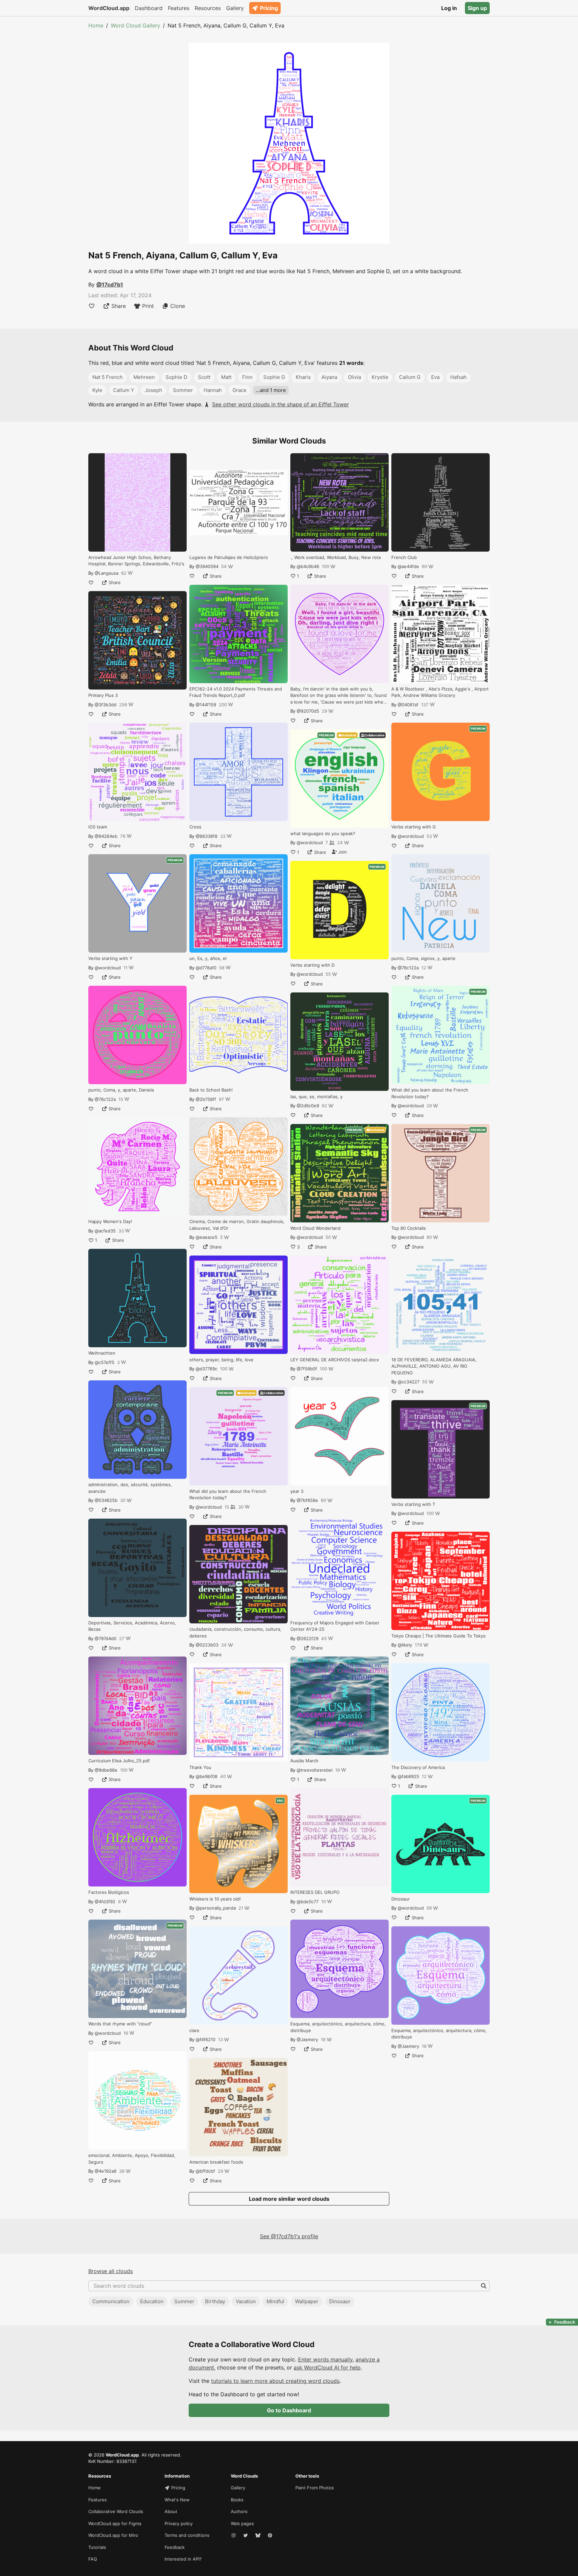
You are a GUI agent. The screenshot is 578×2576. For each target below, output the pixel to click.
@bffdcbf (205, 2171)
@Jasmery (307, 2039)
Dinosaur (401, 1899)
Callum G (410, 377)
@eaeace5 (207, 1237)
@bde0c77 (308, 1902)
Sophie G (274, 377)
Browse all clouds (111, 2271)
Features (179, 8)
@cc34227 (409, 1382)
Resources (208, 8)
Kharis (303, 377)
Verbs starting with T (413, 1504)
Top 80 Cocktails (409, 1228)
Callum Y (124, 390)
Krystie (380, 377)
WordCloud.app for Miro (113, 2535)
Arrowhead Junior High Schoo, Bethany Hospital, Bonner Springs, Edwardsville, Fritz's (136, 561)
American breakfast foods (216, 2162)
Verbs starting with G (414, 827)
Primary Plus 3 (103, 695)
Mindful (275, 2301)
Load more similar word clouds (289, 2199)
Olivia (354, 377)
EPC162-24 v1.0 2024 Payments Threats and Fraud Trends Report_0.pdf (236, 692)
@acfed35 (105, 1231)
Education (152, 2301)
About (171, 2511)
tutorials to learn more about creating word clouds (275, 2381)
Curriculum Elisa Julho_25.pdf (119, 1761)
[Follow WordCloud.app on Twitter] (246, 2535)
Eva (435, 377)
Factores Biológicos (109, 1892)
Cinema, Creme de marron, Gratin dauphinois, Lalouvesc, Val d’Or (237, 1225)
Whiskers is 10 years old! (215, 1899)
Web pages (242, 2523)
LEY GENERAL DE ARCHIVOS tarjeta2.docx (335, 1360)
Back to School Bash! (211, 1090)
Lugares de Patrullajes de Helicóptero (229, 557)
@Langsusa (107, 573)
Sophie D (176, 377)
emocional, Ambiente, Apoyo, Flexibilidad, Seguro (132, 2159)
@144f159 (206, 705)
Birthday (215, 2301)
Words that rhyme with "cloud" (120, 2024)
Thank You (200, 1767)
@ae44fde (408, 566)
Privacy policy (179, 2523)
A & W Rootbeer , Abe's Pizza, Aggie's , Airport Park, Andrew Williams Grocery (440, 692)
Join (342, 852)
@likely (405, 1645)
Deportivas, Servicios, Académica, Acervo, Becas (132, 1626)
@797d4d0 (106, 1638)
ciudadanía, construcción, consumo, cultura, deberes (235, 1632)
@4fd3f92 (105, 1902)
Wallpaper (307, 2301)
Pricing (269, 8)
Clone (178, 306)
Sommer (183, 390)
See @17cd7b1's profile (289, 2236)
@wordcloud (108, 968)
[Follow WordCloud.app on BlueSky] (259, 2535)
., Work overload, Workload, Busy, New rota (335, 557)
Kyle (97, 390)
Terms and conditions (187, 2535)
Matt (226, 377)
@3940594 (207, 566)
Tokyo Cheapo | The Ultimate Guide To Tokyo (439, 1636)
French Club (404, 557)
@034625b (106, 1500)
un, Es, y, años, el (208, 958)
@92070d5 (308, 711)
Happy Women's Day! (110, 1221)
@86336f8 (207, 836)
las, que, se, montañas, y (316, 1097)
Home (96, 25)
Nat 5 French (108, 377)
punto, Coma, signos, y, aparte (423, 958)
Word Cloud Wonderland (315, 1228)
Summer (184, 2301)
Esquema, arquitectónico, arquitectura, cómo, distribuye (338, 2027)
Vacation (246, 2301)
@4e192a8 (106, 2171)
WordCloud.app (109, 8)
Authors (239, 2511)
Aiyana (329, 377)
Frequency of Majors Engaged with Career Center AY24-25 (335, 1626)
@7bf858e (307, 1500)
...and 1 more (271, 390)
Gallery (235, 8)
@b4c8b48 (308, 566)
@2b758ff (206, 1099)
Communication (111, 2301)
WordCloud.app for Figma (115, 2523)
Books (237, 2500)
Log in (449, 8)
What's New (177, 2500)
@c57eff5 (105, 1362)
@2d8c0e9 (308, 1106)
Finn (247, 377)
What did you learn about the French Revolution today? (228, 1495)
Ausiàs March (304, 1761)
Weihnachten (102, 1353)
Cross (195, 827)
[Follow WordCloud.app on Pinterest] (271, 2535)
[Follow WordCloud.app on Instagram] (234, 2535)
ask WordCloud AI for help (327, 2367)
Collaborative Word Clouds (116, 2511)
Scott (204, 377)
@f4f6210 (206, 2039)
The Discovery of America (418, 1767)
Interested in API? (183, 2559)
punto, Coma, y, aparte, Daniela (121, 1090)
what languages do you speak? (323, 833)
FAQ (93, 2559)
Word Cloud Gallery (135, 25)
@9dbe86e (106, 1770)
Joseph (154, 390)
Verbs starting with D (312, 965)
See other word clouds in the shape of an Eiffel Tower (280, 404)
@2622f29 (308, 1638)
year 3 (297, 1491)
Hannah (213, 390)
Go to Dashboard (289, 2410)
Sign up (477, 8)
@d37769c (207, 1369)
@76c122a (105, 1099)
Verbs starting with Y (110, 958)
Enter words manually (325, 2359)
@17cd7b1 (110, 285)
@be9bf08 (207, 1776)
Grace (239, 390)
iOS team (98, 827)
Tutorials (97, 2547)
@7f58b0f (307, 1369)
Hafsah (458, 377)
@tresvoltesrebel (315, 1770)
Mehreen (144, 377)
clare (194, 2030)
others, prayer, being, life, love (221, 1360)
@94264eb (106, 836)
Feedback (175, 2547)
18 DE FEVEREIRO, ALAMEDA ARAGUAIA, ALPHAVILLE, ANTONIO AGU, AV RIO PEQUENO (434, 1366)
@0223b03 (207, 1645)
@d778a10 (206, 968)
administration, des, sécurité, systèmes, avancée (130, 1488)
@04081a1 (408, 705)
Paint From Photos (315, 2488)
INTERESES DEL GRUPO (315, 1892)
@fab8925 (408, 1776)
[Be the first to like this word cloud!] (92, 306)
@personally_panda (216, 1908)
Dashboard (149, 8)
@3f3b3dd (106, 705)
